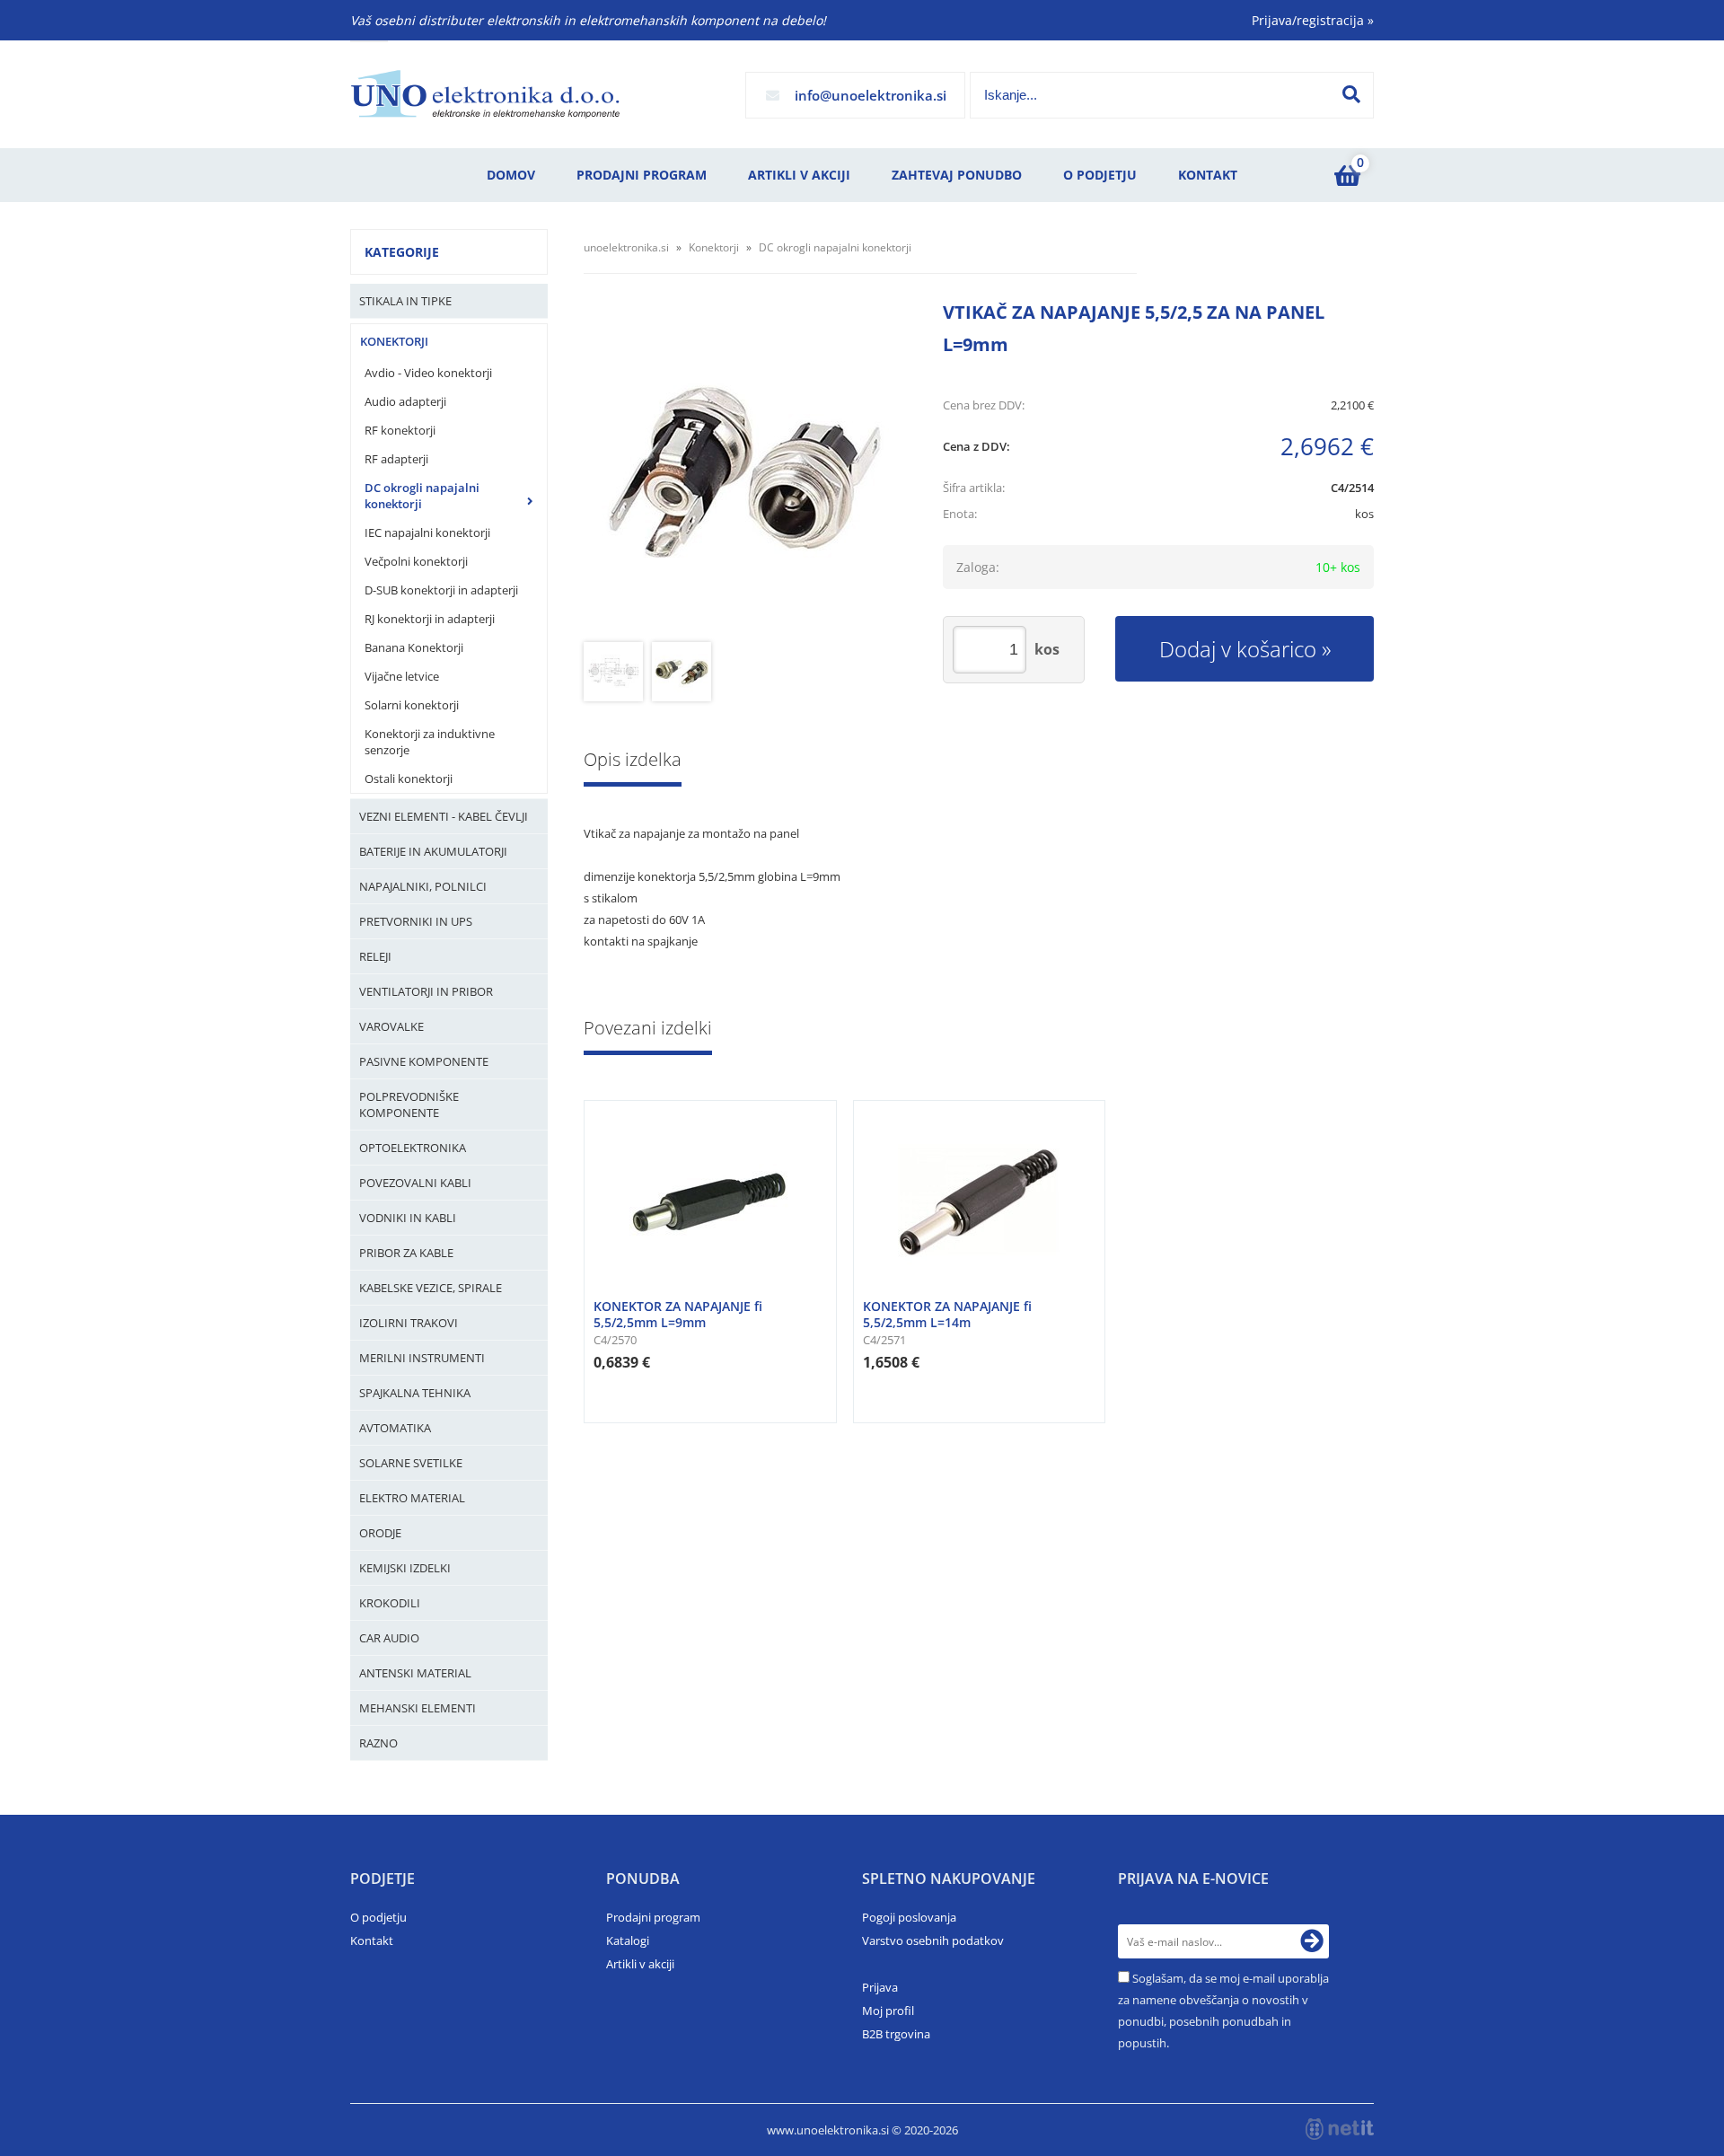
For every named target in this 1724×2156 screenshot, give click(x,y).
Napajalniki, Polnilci (423, 886)
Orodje (380, 1533)
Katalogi (628, 1940)
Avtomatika (395, 1428)
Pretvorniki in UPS (416, 921)
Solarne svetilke (411, 1463)
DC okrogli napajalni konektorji (422, 496)
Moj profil (888, 2011)
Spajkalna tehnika (415, 1393)
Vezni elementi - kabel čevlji (444, 816)
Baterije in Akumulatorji (433, 851)
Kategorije (402, 252)
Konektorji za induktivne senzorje (430, 742)
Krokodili (390, 1603)
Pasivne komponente (424, 1061)
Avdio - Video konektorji (428, 373)
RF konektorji (400, 430)
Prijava (880, 1987)
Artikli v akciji (799, 175)
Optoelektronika (413, 1148)
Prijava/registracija (1313, 20)
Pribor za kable (406, 1253)
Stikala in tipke (405, 301)
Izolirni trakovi (409, 1323)
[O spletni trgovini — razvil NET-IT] (1340, 2129)
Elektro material (412, 1498)
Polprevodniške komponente (409, 1104)
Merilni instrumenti (422, 1358)
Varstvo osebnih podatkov (933, 1940)
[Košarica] (1347, 175)
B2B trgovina (896, 2034)
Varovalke (391, 1026)
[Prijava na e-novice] (1312, 1941)
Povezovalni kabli (415, 1183)
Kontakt (1208, 175)
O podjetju (1100, 175)
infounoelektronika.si (871, 95)
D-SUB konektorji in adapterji (441, 590)
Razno (378, 1743)
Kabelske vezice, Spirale (431, 1288)
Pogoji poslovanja (909, 1917)
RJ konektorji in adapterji (430, 619)
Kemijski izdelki (405, 1568)
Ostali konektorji (409, 779)
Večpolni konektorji (416, 561)
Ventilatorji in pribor (426, 991)
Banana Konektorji (414, 647)
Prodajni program (642, 175)
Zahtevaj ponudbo (957, 175)
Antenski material (415, 1673)
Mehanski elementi (418, 1708)
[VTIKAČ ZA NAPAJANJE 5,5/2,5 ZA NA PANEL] (745, 471)
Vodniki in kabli (408, 1218)
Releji (375, 956)
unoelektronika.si (626, 247)
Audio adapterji (405, 401)
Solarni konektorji (412, 705)
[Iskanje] (1351, 94)
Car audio (389, 1638)
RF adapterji (396, 459)
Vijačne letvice (402, 676)
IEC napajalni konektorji (427, 532)
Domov (511, 175)
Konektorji (394, 341)
